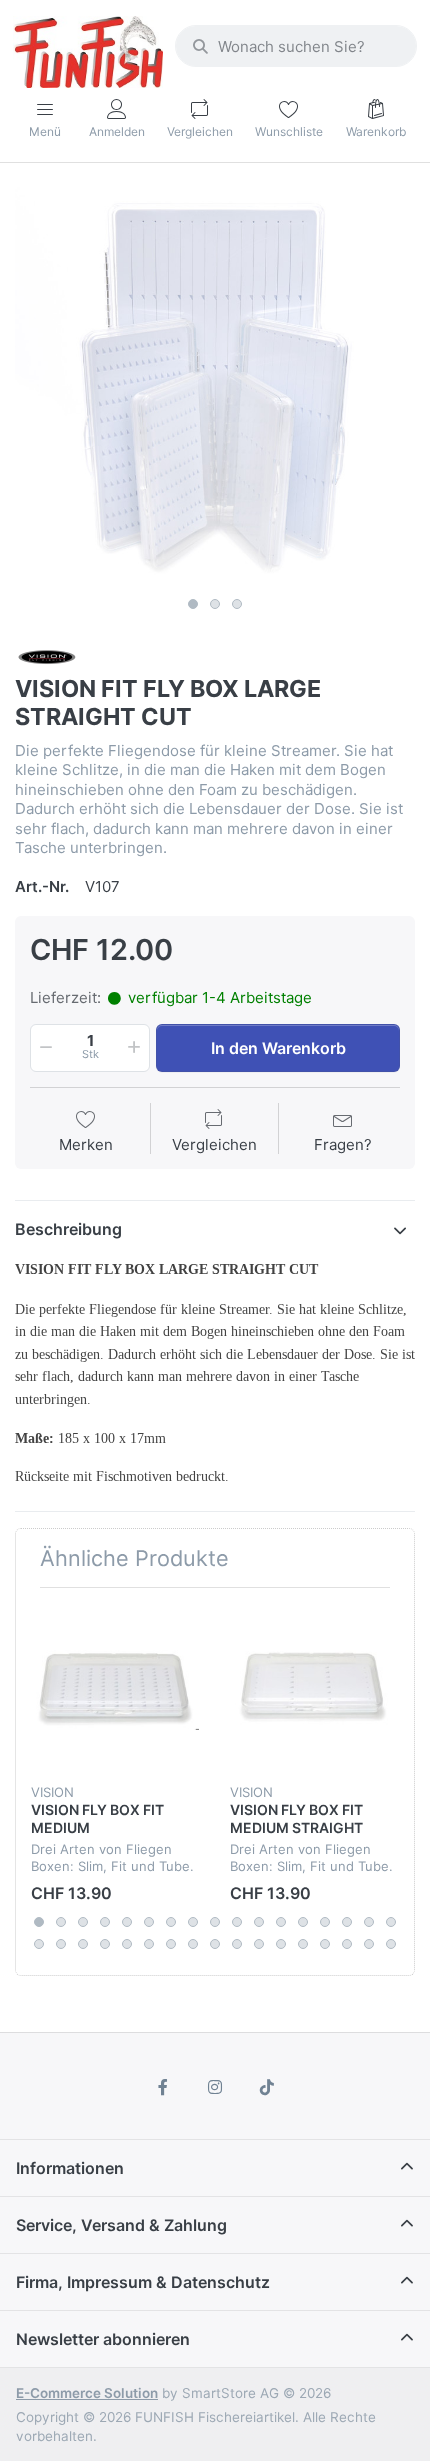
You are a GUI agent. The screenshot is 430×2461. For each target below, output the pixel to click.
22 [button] (127, 1944)
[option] (215, 387)
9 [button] (215, 1922)
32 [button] (347, 1944)
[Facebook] (164, 2087)
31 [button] (325, 1944)
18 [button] (39, 1944)
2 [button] (215, 604)
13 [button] (303, 1922)
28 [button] (259, 1944)
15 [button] (347, 1922)
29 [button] (281, 1944)
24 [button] (171, 1944)
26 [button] (215, 1944)
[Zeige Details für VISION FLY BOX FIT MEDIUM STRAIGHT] (314, 1687)
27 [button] (237, 1944)
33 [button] (369, 1944)
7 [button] (171, 1922)
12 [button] (281, 1922)
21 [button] (105, 1944)
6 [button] (149, 1922)
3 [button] (237, 604)
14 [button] (325, 1922)
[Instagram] (215, 2087)
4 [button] (105, 1922)
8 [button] (193, 1922)
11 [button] (259, 1922)
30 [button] (303, 1944)
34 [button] (391, 1944)
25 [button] (193, 1944)
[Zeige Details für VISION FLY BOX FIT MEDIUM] (115, 1687)
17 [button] (391, 1922)
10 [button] (237, 1922)
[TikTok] (267, 2087)
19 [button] (61, 1944)
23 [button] (149, 1944)
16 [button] (369, 1922)
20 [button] (83, 1944)
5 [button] (127, 1922)
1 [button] (193, 604)
